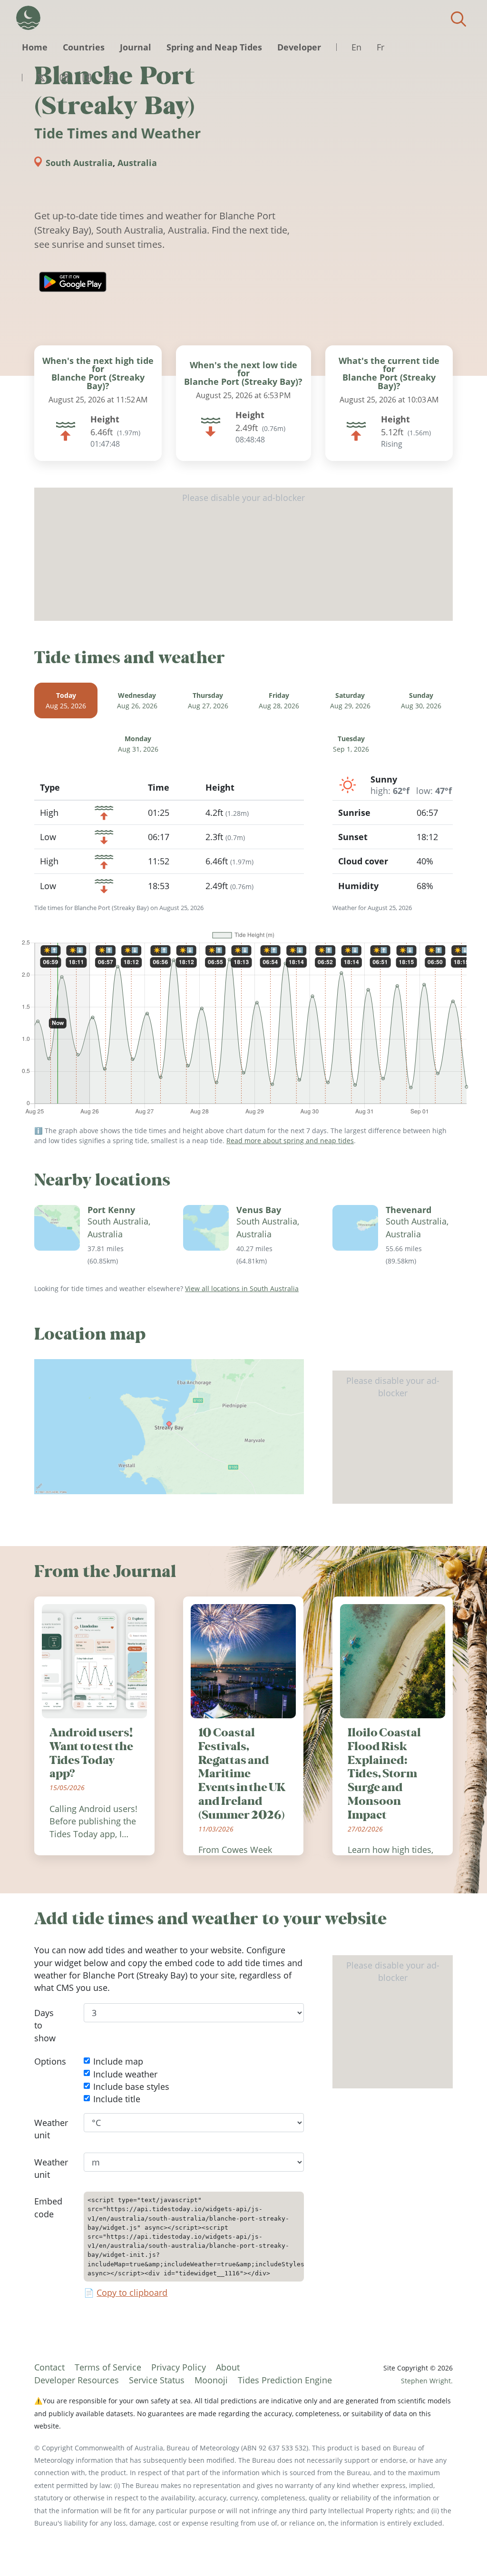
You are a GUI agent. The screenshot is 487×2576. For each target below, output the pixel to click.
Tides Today (28, 18)
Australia (137, 163)
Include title (117, 2099)
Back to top (461, 2550)
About (228, 2367)
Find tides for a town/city (458, 19)
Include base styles (131, 2086)
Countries (84, 47)
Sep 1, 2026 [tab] (351, 744)
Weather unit (51, 2129)
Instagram (64, 78)
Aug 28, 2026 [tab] (279, 700)
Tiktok (109, 78)
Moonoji (211, 2380)
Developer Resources (77, 2380)
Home (35, 47)
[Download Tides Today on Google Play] (73, 282)
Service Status (157, 2380)
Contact (49, 2367)
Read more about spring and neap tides (290, 1141)
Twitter (41, 78)
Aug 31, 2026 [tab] (138, 744)
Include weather (125, 2074)
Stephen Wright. (427, 2381)
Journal (136, 47)
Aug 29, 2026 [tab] (350, 700)
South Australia (79, 163)
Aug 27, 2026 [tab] (208, 700)
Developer (299, 47)
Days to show (45, 2025)
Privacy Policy (179, 2367)
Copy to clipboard (132, 2292)
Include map (118, 2061)
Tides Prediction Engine (285, 2380)
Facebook (87, 78)
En (356, 47)
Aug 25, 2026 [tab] (66, 700)
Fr (380, 47)
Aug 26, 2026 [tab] (137, 700)
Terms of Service (108, 2367)
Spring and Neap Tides (214, 47)
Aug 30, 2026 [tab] (421, 700)
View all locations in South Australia (242, 1288)
